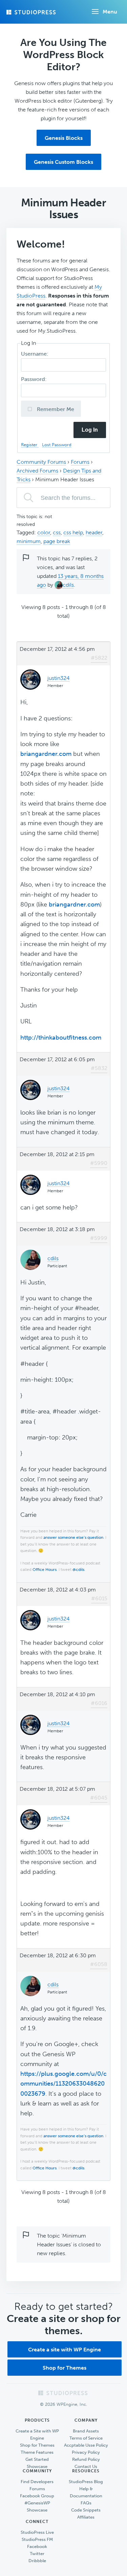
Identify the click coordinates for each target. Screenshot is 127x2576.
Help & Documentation (86, 2492)
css (57, 532)
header (94, 532)
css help (73, 532)
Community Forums (41, 462)
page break (57, 541)
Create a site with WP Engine (65, 2350)
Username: (35, 354)
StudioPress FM (37, 2539)
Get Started (37, 2459)
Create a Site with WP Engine (37, 2434)
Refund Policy (86, 2459)
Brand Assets (86, 2431)
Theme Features (37, 2452)
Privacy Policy (86, 2452)
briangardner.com (46, 754)
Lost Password (57, 445)
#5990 (99, 1163)
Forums (80, 462)
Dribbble (37, 2561)
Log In (90, 430)
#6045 (99, 1798)
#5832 (99, 1068)
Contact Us (86, 2466)
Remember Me (55, 409)
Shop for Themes (65, 2368)
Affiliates (86, 2517)
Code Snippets (86, 2510)
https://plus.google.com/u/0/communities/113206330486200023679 (63, 2084)
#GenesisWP (37, 2503)
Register (30, 445)
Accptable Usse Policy (86, 2445)
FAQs (86, 2503)
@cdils (78, 1570)
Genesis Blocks (64, 138)
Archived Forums (37, 471)
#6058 (99, 1964)
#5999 (99, 1238)
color (44, 532)
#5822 (99, 658)
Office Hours (45, 1570)
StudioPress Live (37, 2532)
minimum (29, 541)
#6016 (99, 1703)
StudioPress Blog (86, 2482)
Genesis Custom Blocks (63, 162)
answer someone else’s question (73, 1537)
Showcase (37, 2466)
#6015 (99, 1598)
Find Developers (37, 2482)
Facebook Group (37, 2496)
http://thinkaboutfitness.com (61, 1038)
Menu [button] (110, 12)
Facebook (37, 2546)
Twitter (37, 2554)
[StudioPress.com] (32, 12)
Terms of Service (86, 2438)
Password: (35, 379)
